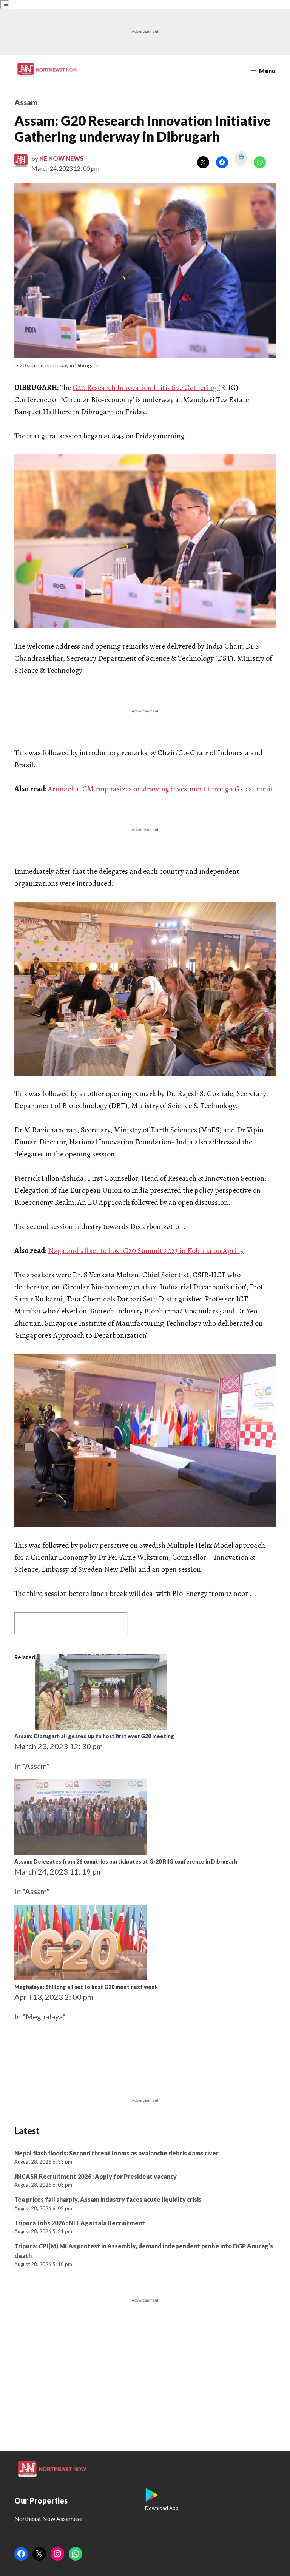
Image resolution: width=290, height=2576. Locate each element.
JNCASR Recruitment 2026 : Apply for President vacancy (96, 2176)
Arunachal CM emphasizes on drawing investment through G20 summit (160, 789)
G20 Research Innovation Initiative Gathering (145, 388)
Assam (26, 102)
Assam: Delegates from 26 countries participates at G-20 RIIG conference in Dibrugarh (126, 1861)
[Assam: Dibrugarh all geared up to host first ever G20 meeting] (101, 1727)
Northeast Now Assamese (48, 2518)
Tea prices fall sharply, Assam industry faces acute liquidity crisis (108, 2199)
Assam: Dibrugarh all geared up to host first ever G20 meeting (94, 1736)
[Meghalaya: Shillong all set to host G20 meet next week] (80, 1977)
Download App (162, 2508)
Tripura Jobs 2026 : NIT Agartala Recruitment (80, 2223)
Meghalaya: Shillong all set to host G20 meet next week (86, 1987)
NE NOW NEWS (61, 158)
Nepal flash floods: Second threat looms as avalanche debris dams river (116, 2153)
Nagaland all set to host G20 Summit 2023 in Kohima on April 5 (146, 1251)
